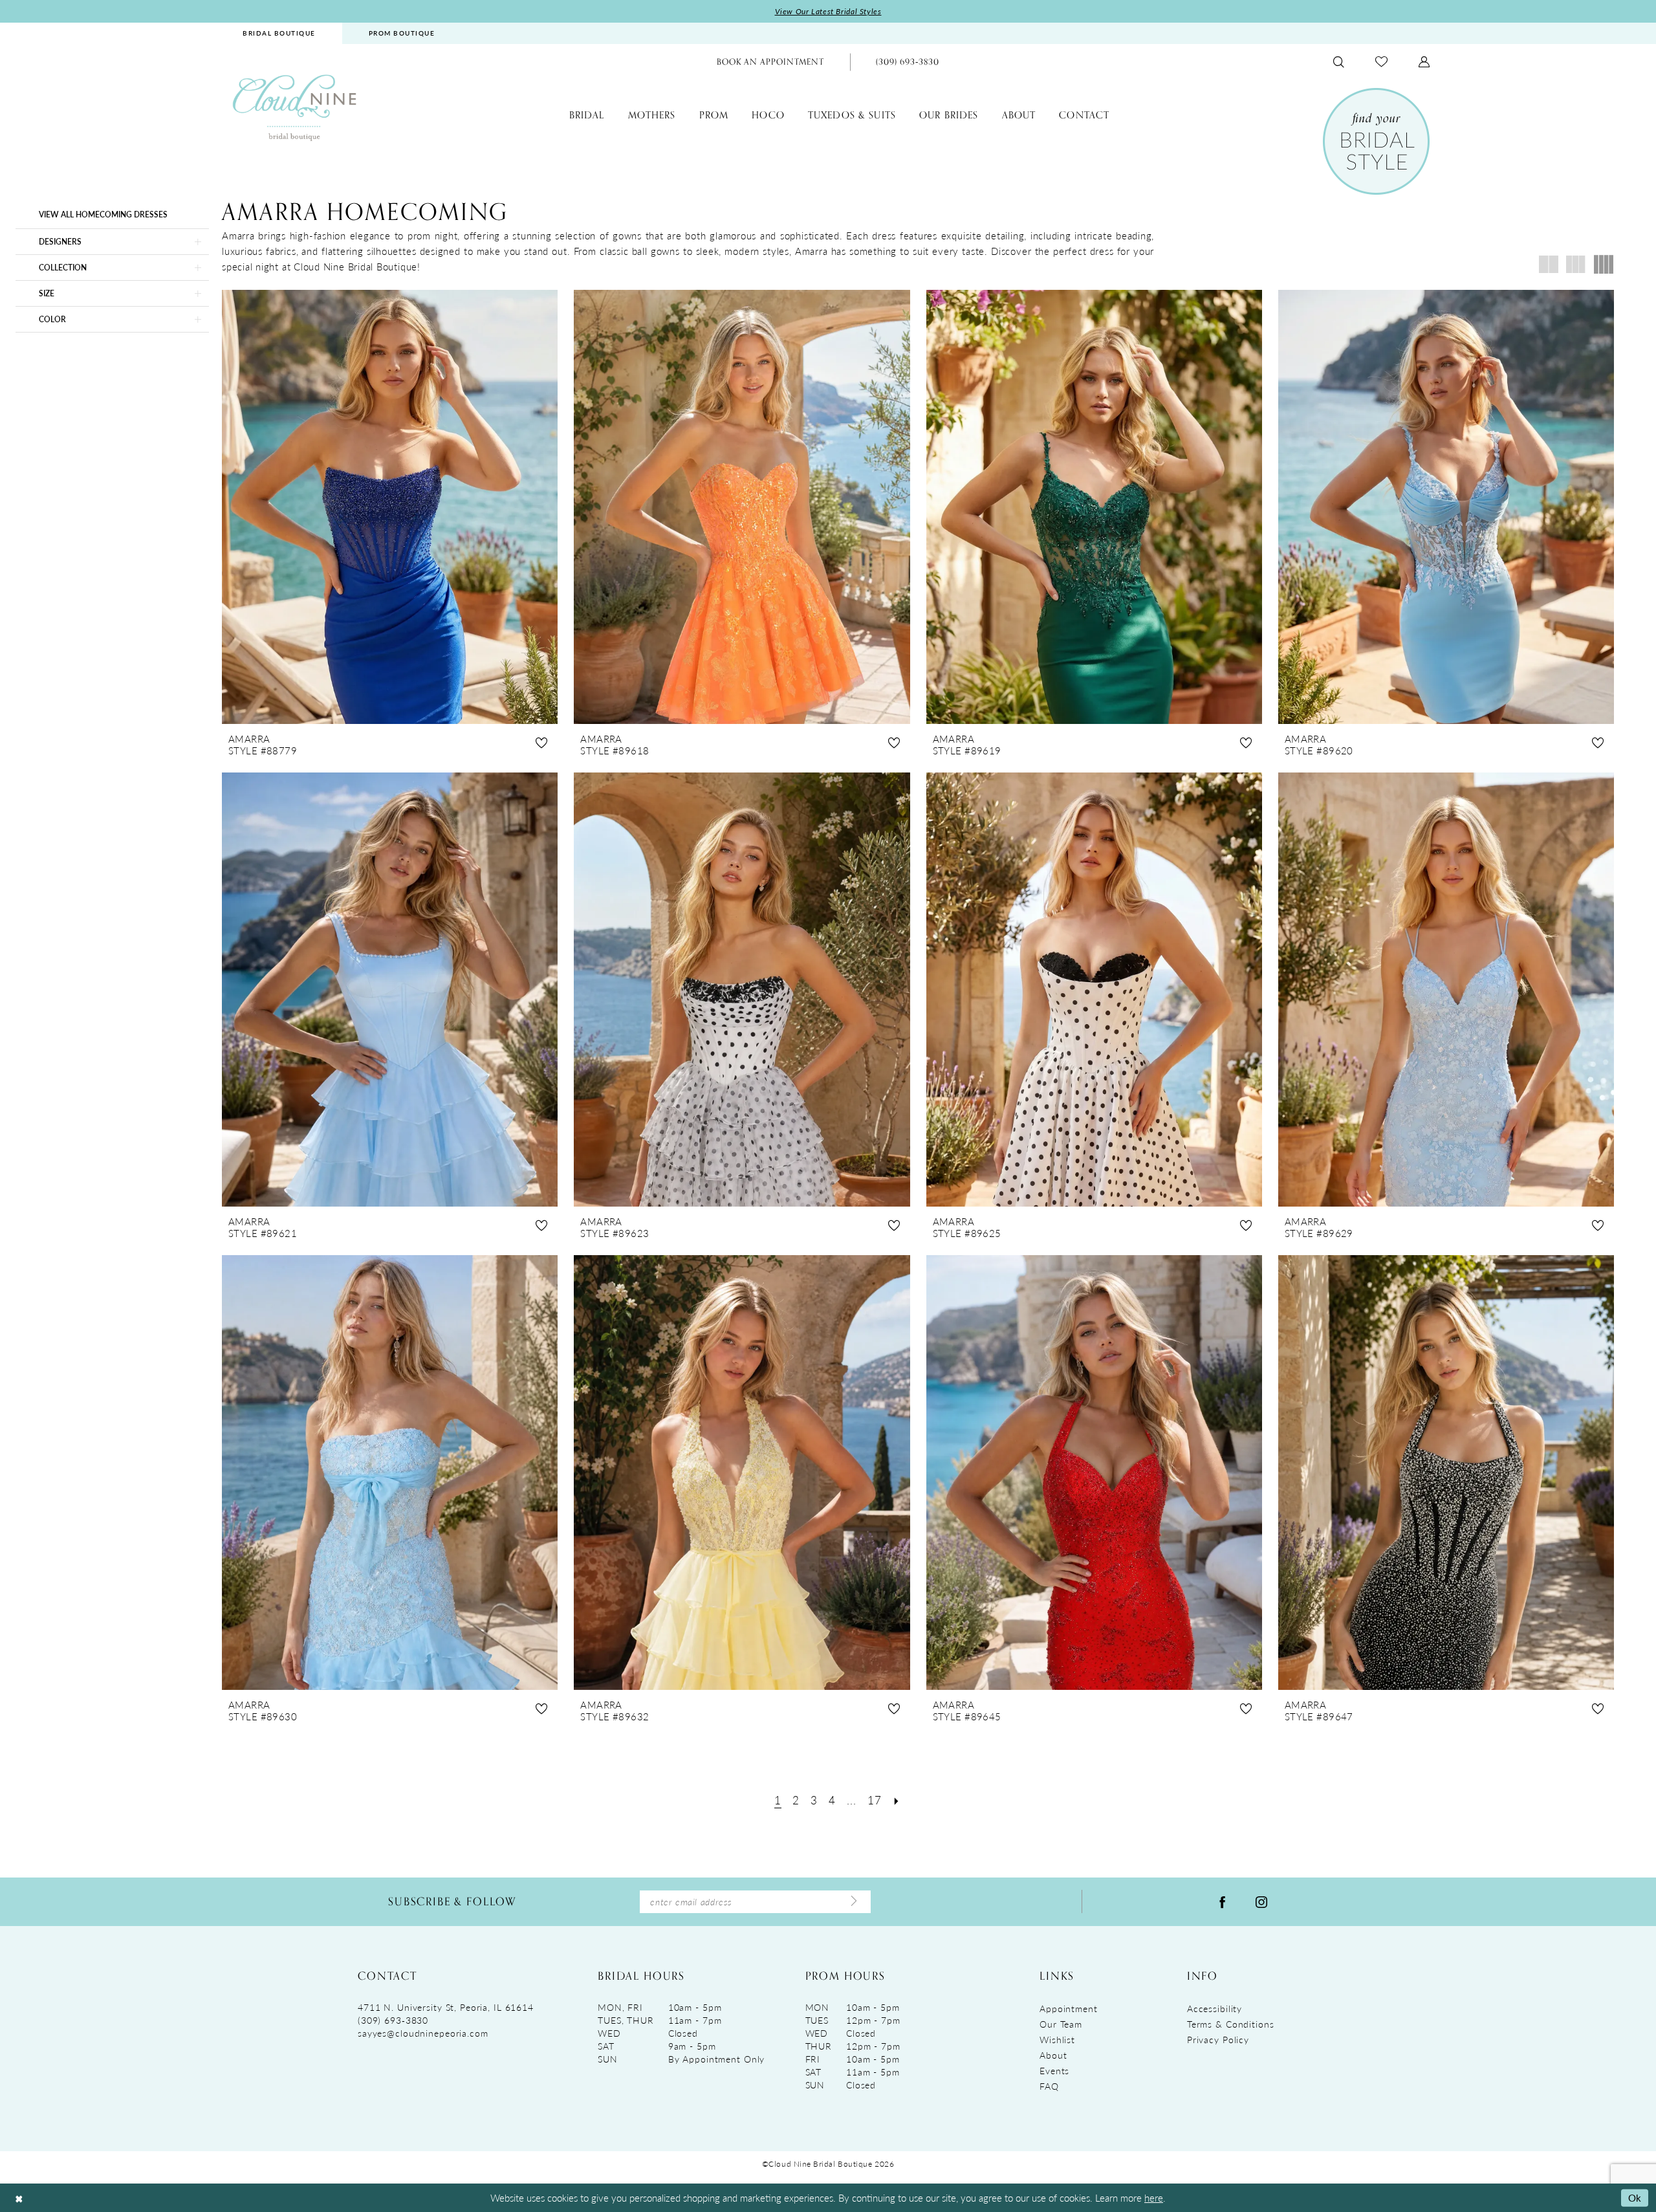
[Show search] (1339, 62)
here (1154, 2197)
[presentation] (390, 507)
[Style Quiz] (1376, 141)
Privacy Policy (1218, 2039)
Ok (1635, 2197)
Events (1054, 2070)
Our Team (1061, 2024)
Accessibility (1215, 2008)
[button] (1424, 62)
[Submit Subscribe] (854, 1901)
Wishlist (1057, 2039)
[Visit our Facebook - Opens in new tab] (1223, 1901)
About (1053, 2055)
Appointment (1069, 2008)
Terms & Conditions (1231, 2024)
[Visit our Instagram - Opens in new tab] (1261, 1901)
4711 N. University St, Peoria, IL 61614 (446, 2007)
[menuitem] (279, 33)
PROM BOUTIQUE (402, 33)
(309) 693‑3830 (393, 2020)
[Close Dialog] (19, 2198)
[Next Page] (897, 1800)
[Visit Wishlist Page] (1381, 62)
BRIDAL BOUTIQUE (279, 33)
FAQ (1049, 2086)
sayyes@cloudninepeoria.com (423, 2033)
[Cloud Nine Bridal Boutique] (294, 107)
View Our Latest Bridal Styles (828, 11)
